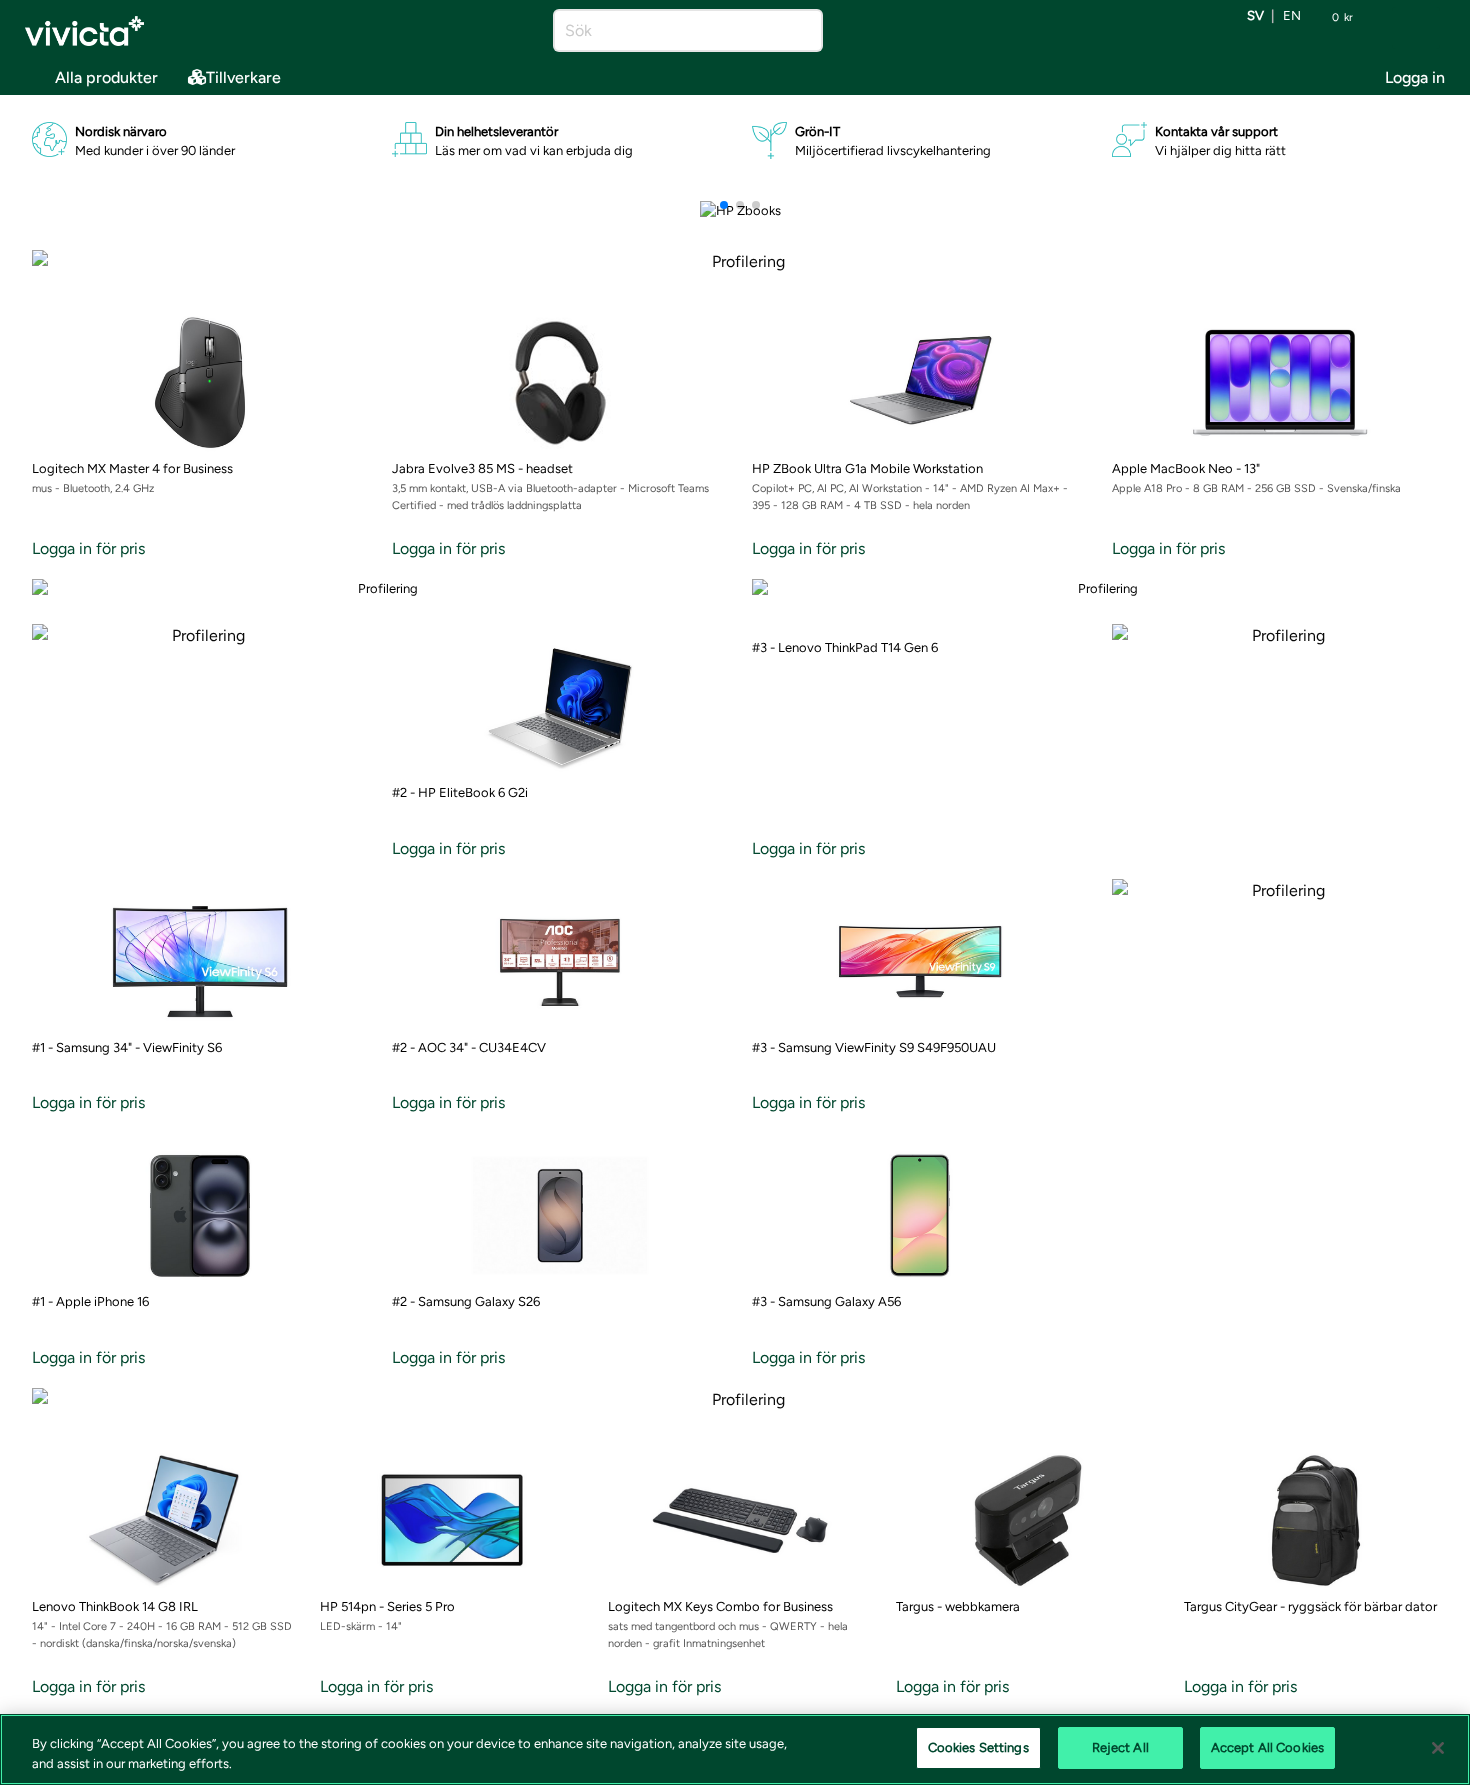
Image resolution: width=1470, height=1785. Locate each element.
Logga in (1415, 77)
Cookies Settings (978, 1747)
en (1292, 16)
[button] (724, 205)
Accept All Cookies (1267, 1747)
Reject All (1120, 1747)
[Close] (1438, 1748)
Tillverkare (243, 77)
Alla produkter (106, 77)
